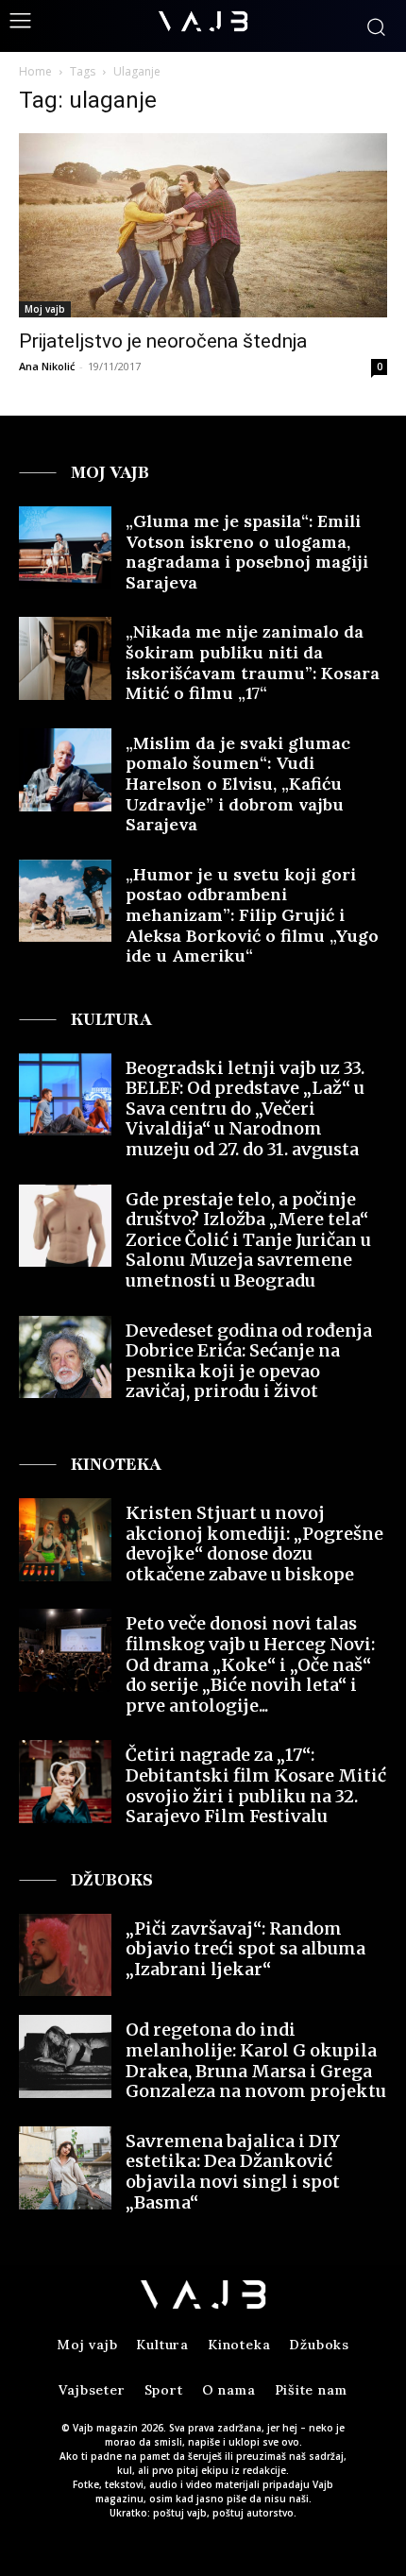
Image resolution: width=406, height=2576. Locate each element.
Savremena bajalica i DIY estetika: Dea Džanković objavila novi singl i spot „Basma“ (233, 2172)
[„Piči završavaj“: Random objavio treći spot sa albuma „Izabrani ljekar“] (65, 1955)
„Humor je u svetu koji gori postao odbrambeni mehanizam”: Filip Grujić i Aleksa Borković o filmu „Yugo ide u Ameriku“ (252, 915)
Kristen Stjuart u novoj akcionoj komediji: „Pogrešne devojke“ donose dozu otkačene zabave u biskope (254, 1544)
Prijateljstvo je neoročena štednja (163, 341)
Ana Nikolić (47, 366)
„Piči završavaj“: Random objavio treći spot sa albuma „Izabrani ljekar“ (245, 1949)
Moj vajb (45, 309)
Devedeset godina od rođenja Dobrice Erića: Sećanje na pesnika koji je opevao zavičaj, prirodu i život (249, 1361)
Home (35, 71)
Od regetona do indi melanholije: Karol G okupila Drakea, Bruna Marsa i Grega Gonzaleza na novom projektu (256, 2060)
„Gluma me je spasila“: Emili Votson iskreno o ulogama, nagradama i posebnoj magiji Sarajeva (247, 552)
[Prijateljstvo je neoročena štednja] (203, 225)
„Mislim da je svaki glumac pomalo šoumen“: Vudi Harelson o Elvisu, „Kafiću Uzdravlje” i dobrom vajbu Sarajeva (238, 784)
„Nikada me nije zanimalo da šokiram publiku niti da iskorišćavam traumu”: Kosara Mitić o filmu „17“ (253, 662)
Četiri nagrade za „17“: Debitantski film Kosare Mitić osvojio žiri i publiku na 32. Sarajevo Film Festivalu (256, 1785)
